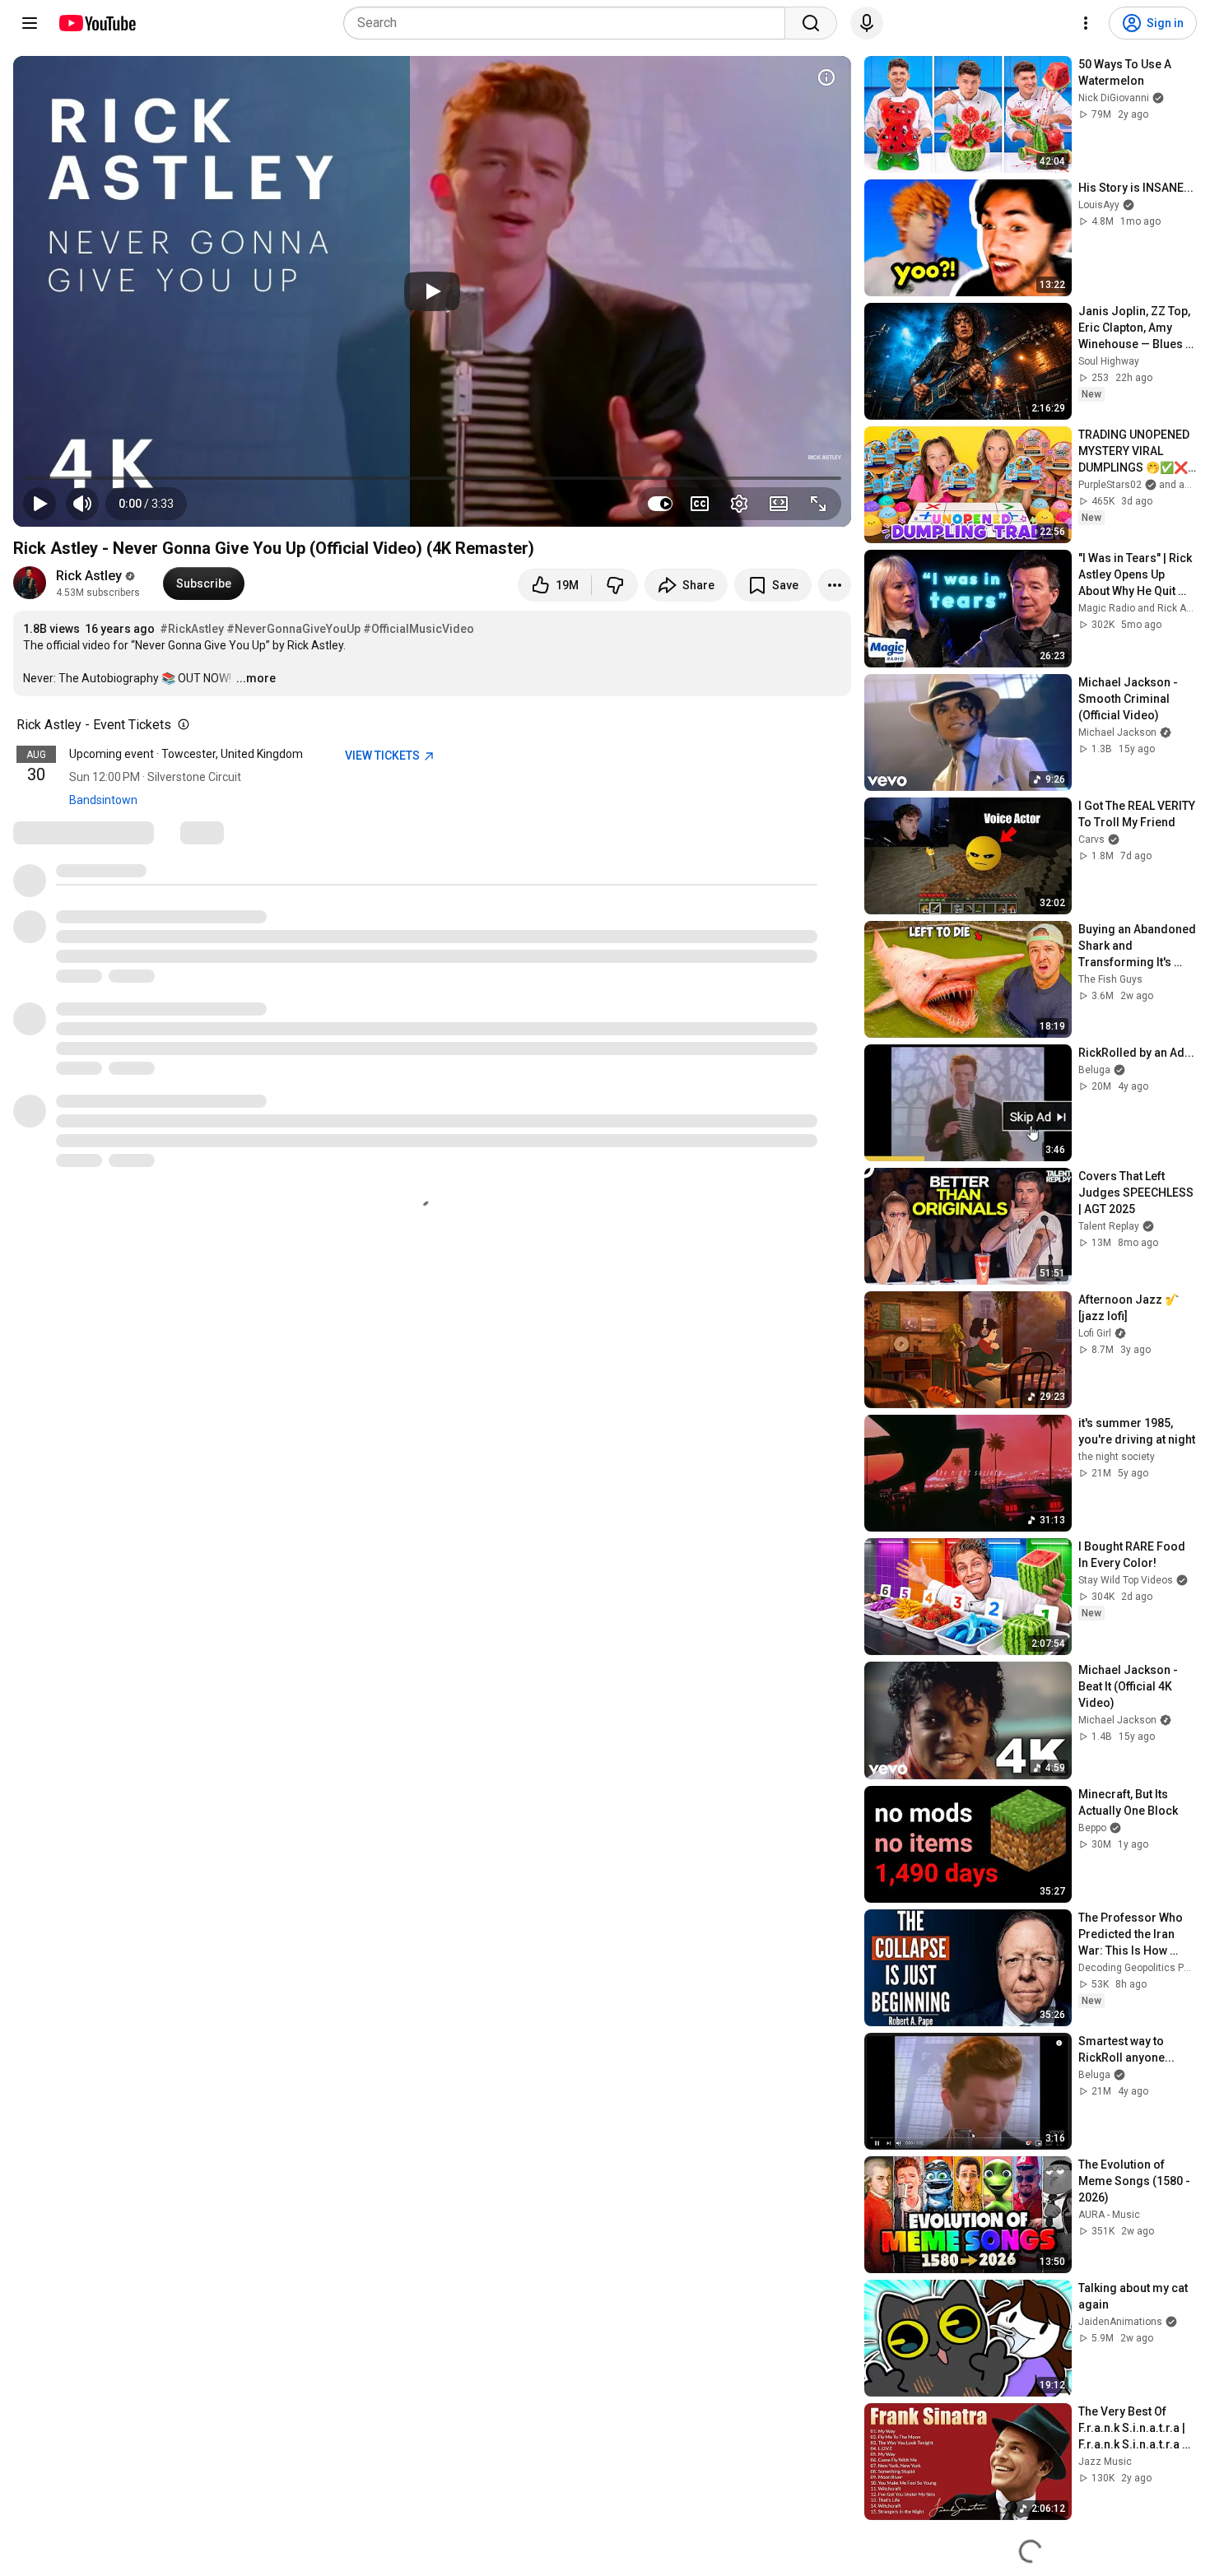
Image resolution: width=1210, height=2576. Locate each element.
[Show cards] (826, 77)
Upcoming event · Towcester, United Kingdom (186, 754)
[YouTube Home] (97, 23)
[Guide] (30, 23)
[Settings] (1086, 23)
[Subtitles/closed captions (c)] (700, 504)
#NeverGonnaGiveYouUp (293, 629)
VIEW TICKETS (384, 756)
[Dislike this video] (615, 585)
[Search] (811, 23)
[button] (146, 504)
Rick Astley (89, 576)
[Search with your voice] (867, 23)
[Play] (432, 291)
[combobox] (569, 23)
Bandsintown (103, 800)
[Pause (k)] (40, 504)
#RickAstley (192, 629)
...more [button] (256, 678)
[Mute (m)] (82, 504)
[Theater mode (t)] (779, 504)
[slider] (432, 478)
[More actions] (835, 585)
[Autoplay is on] (660, 504)
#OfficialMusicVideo (419, 629)
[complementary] (180, 725)
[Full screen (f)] (818, 504)
